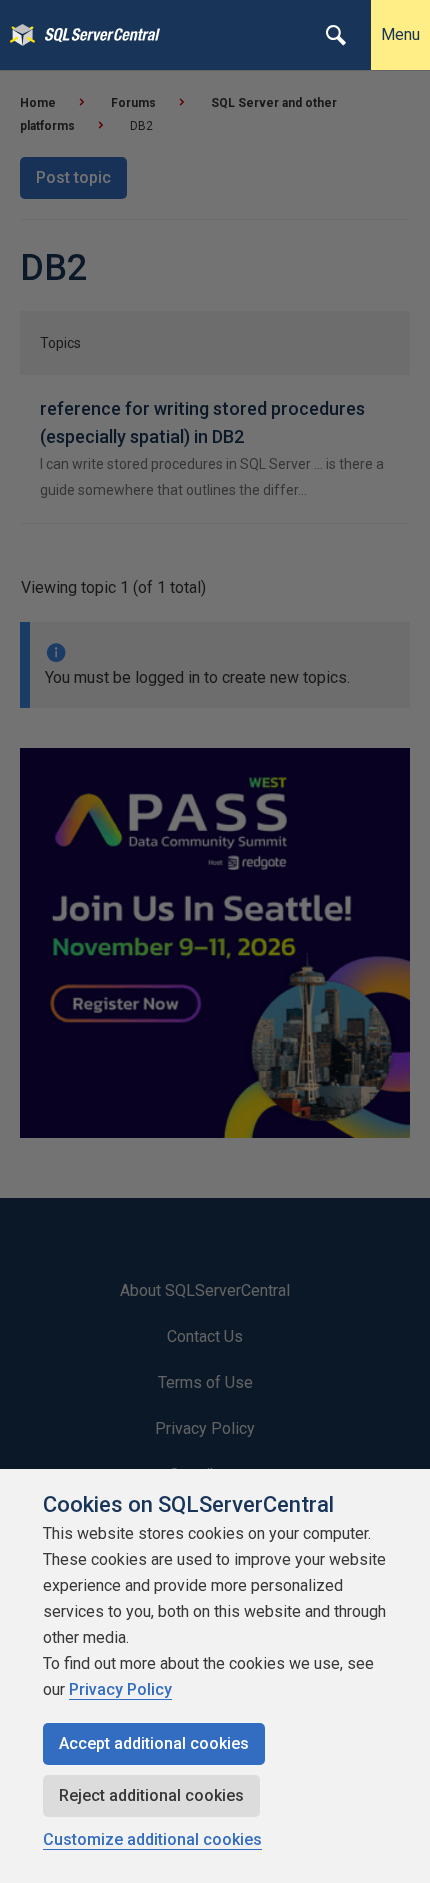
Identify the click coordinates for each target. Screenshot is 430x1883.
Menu (400, 34)
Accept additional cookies (154, 1743)
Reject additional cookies (151, 1795)
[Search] (336, 35)
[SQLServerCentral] (17, 35)
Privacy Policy (120, 1689)
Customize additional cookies (152, 1839)
